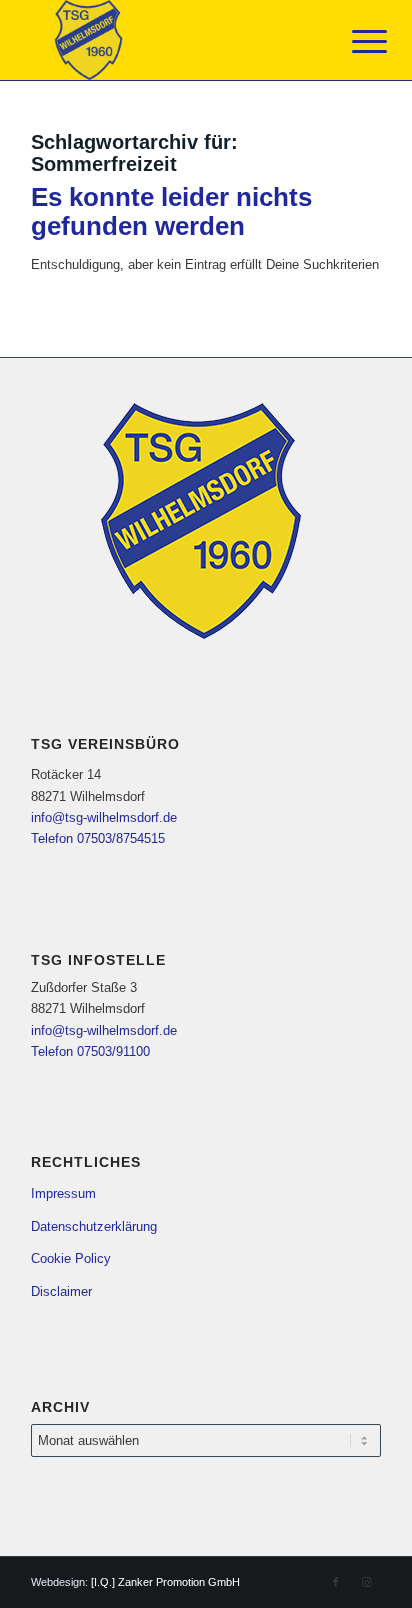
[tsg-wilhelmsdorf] (171, 40)
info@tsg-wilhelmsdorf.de (104, 817)
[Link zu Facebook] (336, 1582)
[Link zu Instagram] (366, 1582)
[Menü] (354, 42)
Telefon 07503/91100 (90, 1051)
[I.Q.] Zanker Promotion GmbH (165, 1582)
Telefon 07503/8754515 (98, 838)
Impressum (63, 1193)
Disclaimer (61, 1291)
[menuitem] (354, 42)
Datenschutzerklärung (94, 1226)
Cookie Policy (71, 1258)
